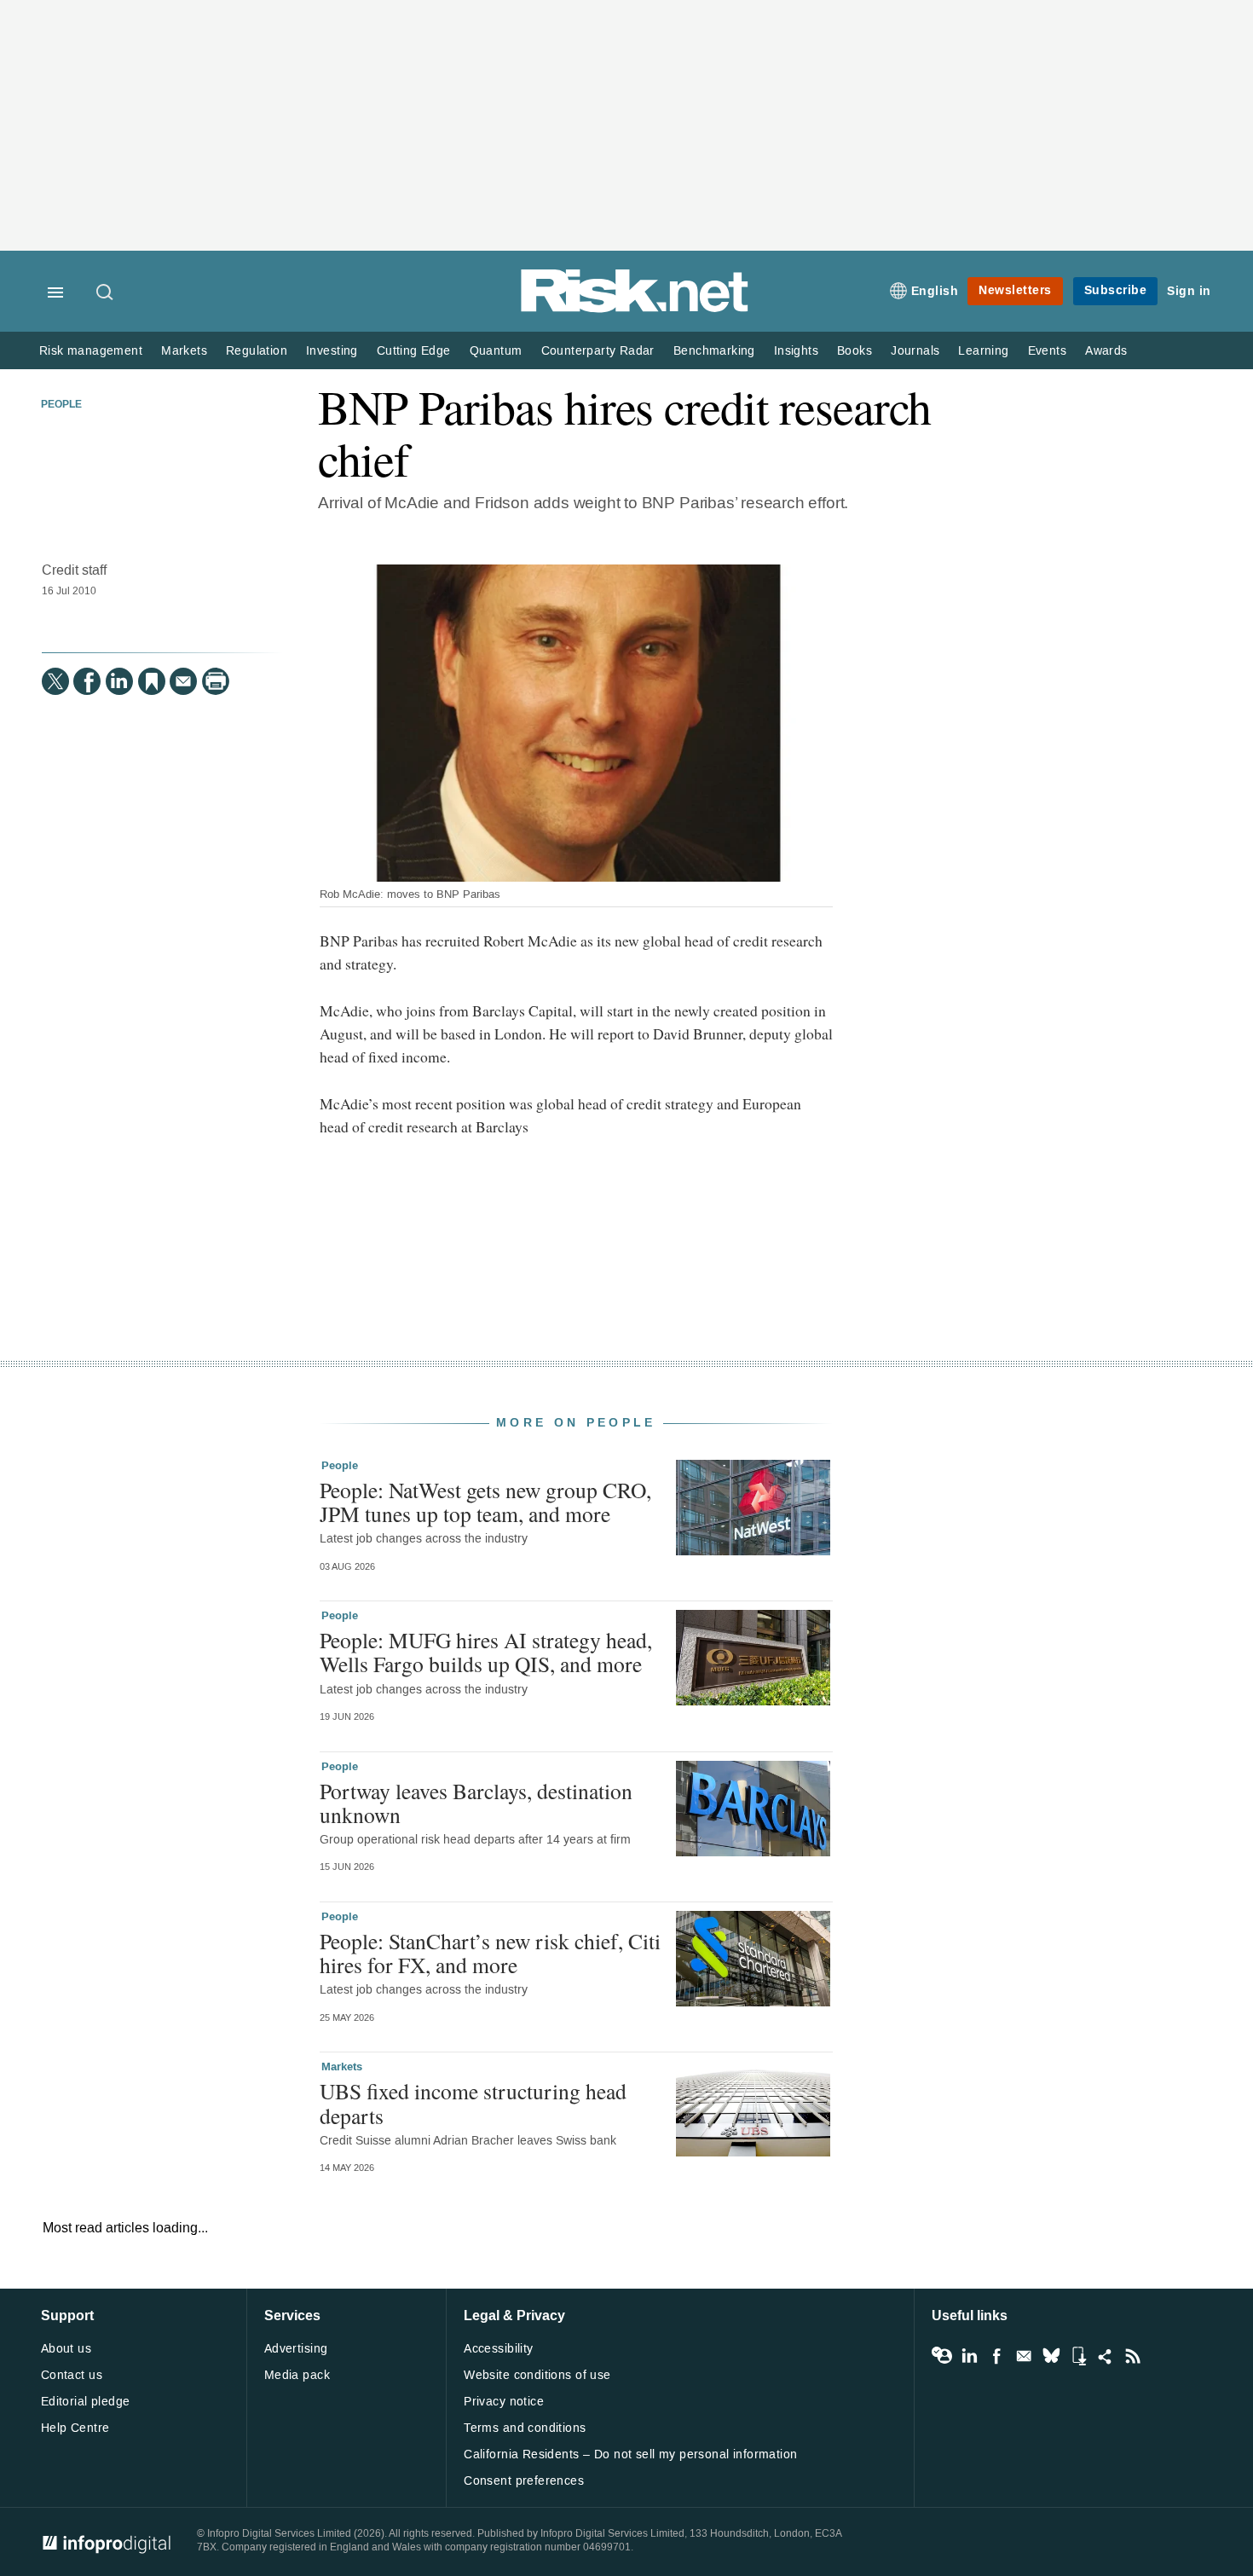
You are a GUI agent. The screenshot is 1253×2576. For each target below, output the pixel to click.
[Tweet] (55, 681)
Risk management (91, 351)
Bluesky (1051, 2356)
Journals (915, 351)
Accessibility (498, 2349)
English (935, 291)
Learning (983, 351)
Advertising (296, 2349)
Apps (1078, 2356)
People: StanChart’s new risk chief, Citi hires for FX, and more (490, 1953)
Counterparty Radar (598, 351)
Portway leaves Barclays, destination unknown (476, 1803)
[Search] (106, 293)
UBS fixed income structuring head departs (473, 2103)
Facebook (996, 2356)
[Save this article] (152, 681)
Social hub (1106, 2356)
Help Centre (75, 2428)
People (61, 405)
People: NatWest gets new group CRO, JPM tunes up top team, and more (485, 1502)
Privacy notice (504, 2402)
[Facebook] (87, 681)
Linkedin (969, 2356)
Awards (1106, 351)
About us (66, 2349)
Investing (332, 351)
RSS (1133, 2356)
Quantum (496, 351)
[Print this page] (216, 681)
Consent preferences (524, 2481)
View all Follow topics (942, 2356)
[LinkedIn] (119, 681)
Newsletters (1015, 290)
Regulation (257, 351)
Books (855, 351)
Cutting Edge (414, 351)
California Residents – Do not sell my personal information (630, 2454)
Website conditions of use (537, 2375)
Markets (184, 351)
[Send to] (183, 681)
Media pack (297, 2375)
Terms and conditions (525, 2428)
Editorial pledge (86, 2402)
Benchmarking (714, 351)
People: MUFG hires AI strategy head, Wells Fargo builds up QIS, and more (486, 1652)
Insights (796, 351)
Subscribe (1116, 290)
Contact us (72, 2375)
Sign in (1189, 291)
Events (1047, 351)
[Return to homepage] (635, 309)
